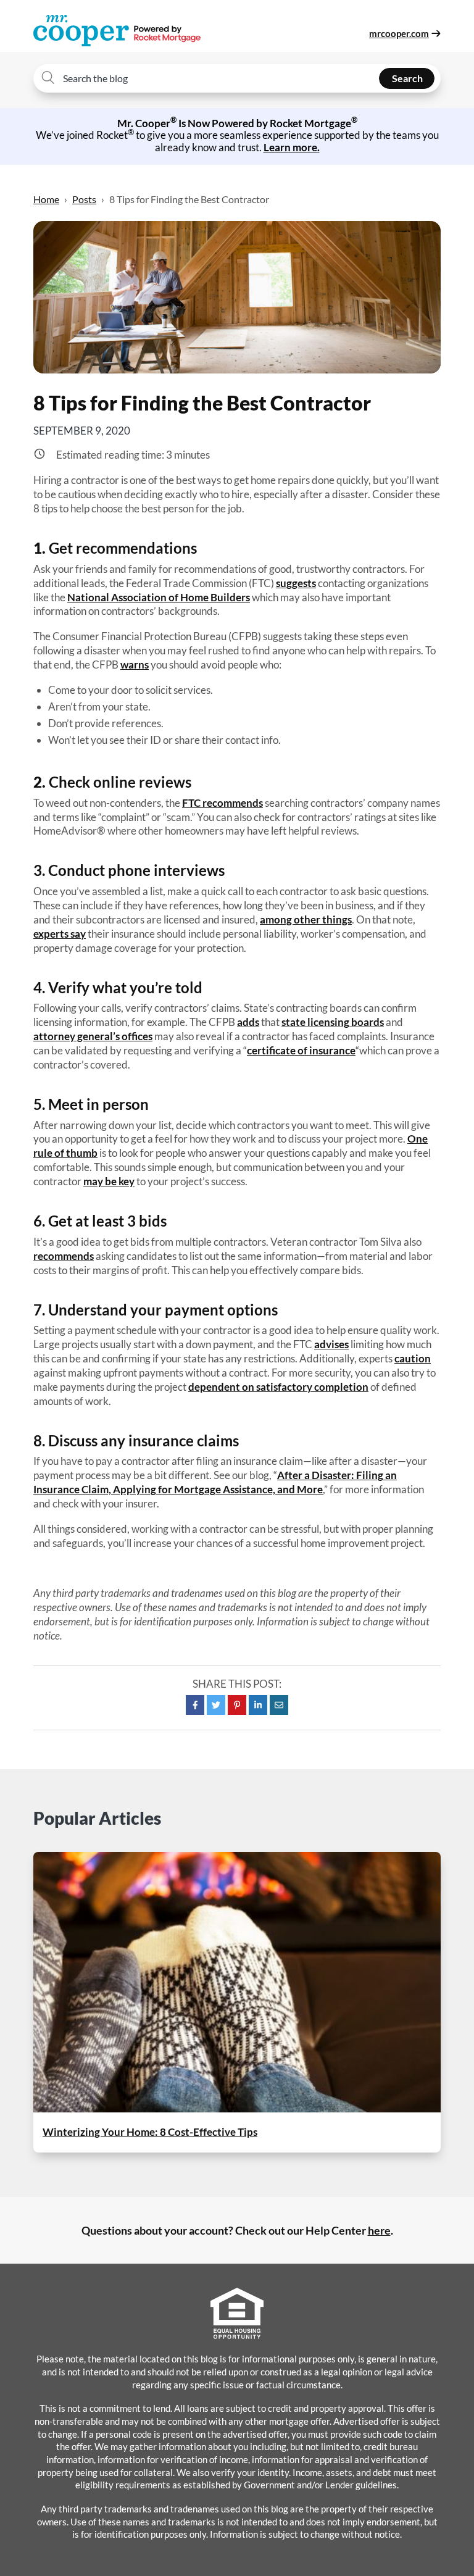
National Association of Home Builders (159, 597)
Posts (84, 199)
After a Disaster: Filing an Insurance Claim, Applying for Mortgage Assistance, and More (215, 1482)
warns (135, 665)
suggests (296, 583)
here (379, 2230)
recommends (64, 1256)
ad (243, 1022)
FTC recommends (222, 803)
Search (407, 78)
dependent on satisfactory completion (278, 1387)
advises (331, 1344)
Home (46, 199)
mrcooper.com (399, 33)
